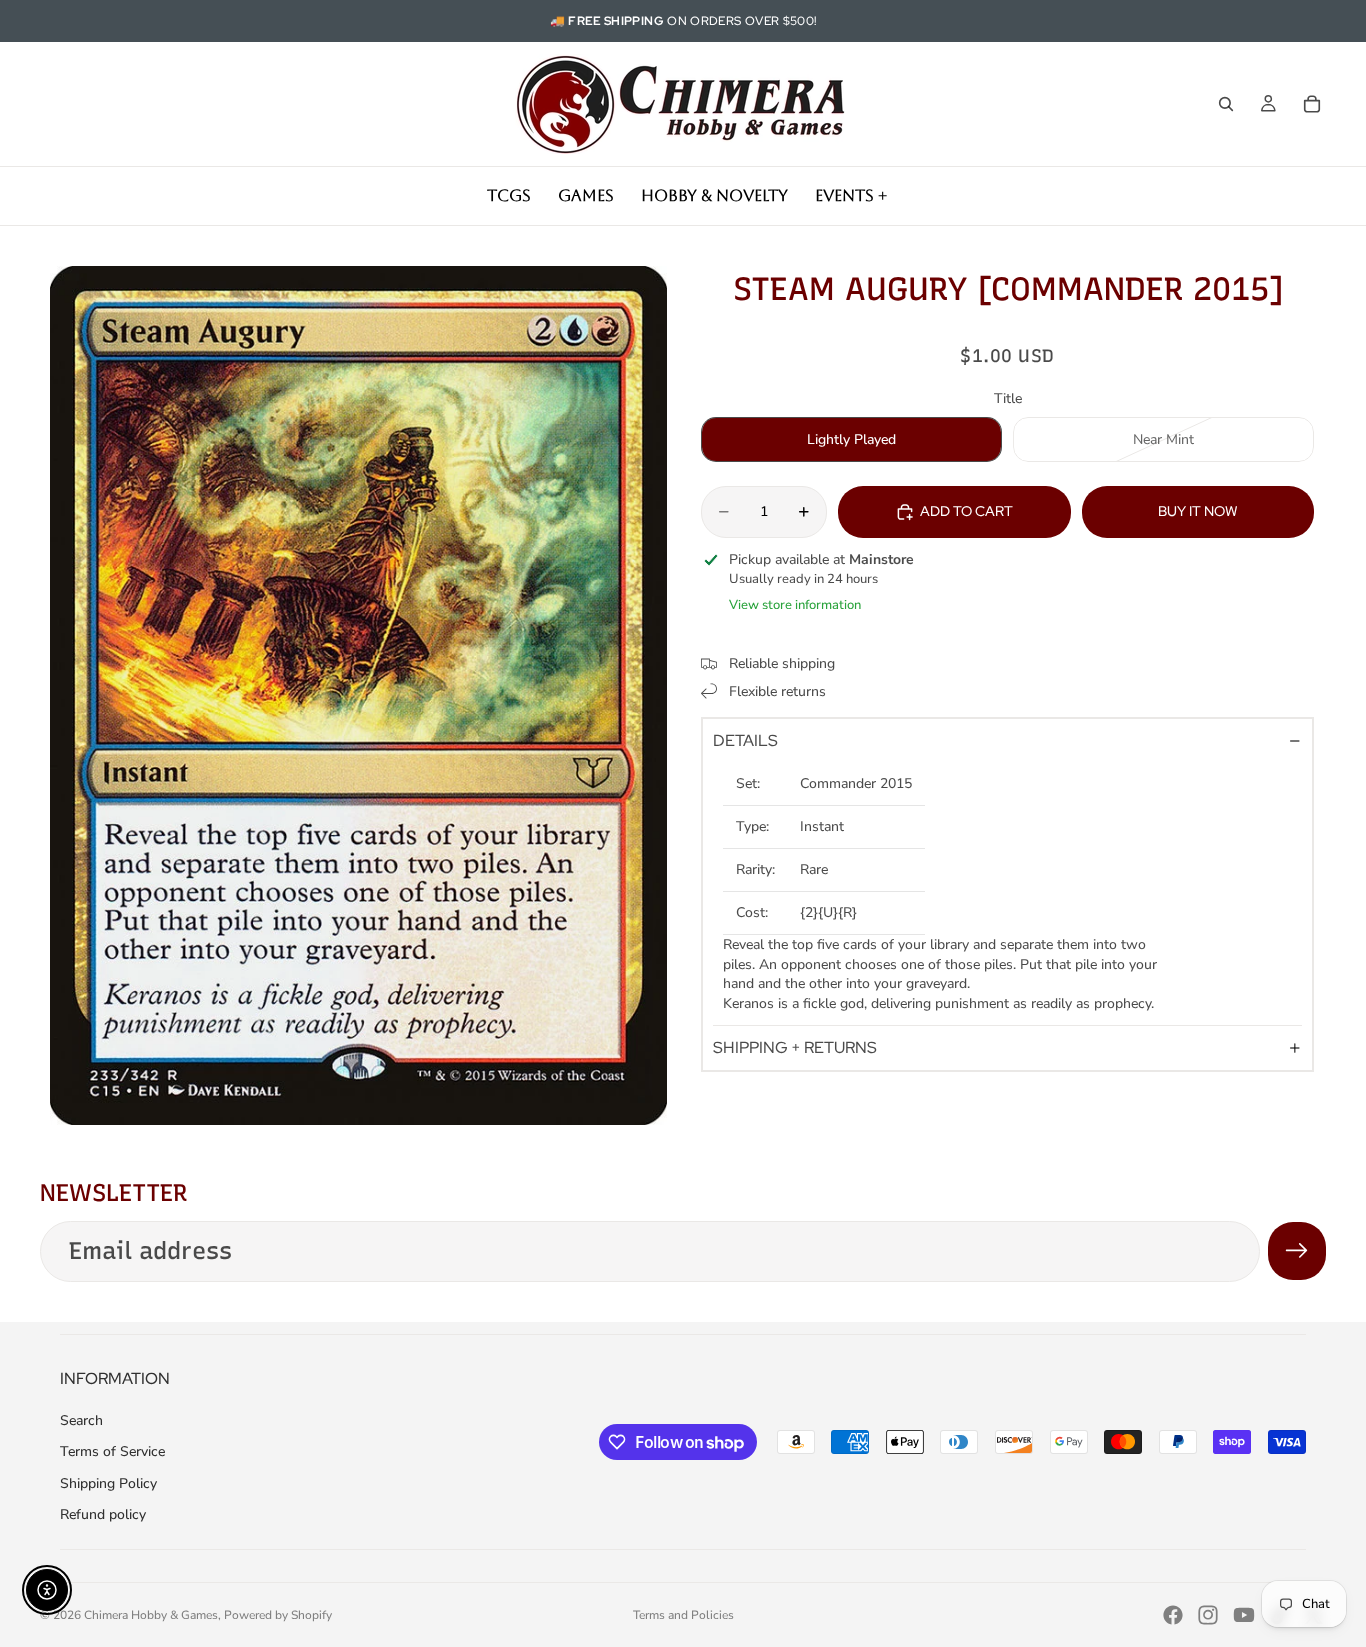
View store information (795, 605)
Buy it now (1198, 511)
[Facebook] (1173, 1615)
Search (81, 1420)
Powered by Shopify (278, 1615)
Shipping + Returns (795, 1047)
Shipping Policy (108, 1483)
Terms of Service (112, 1451)
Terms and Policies (683, 1615)
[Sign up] (1297, 1251)
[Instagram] (1208, 1615)
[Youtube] (1244, 1615)
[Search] (1226, 104)
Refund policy (103, 1514)
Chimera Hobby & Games (151, 1615)
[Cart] (1312, 104)
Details (745, 740)
